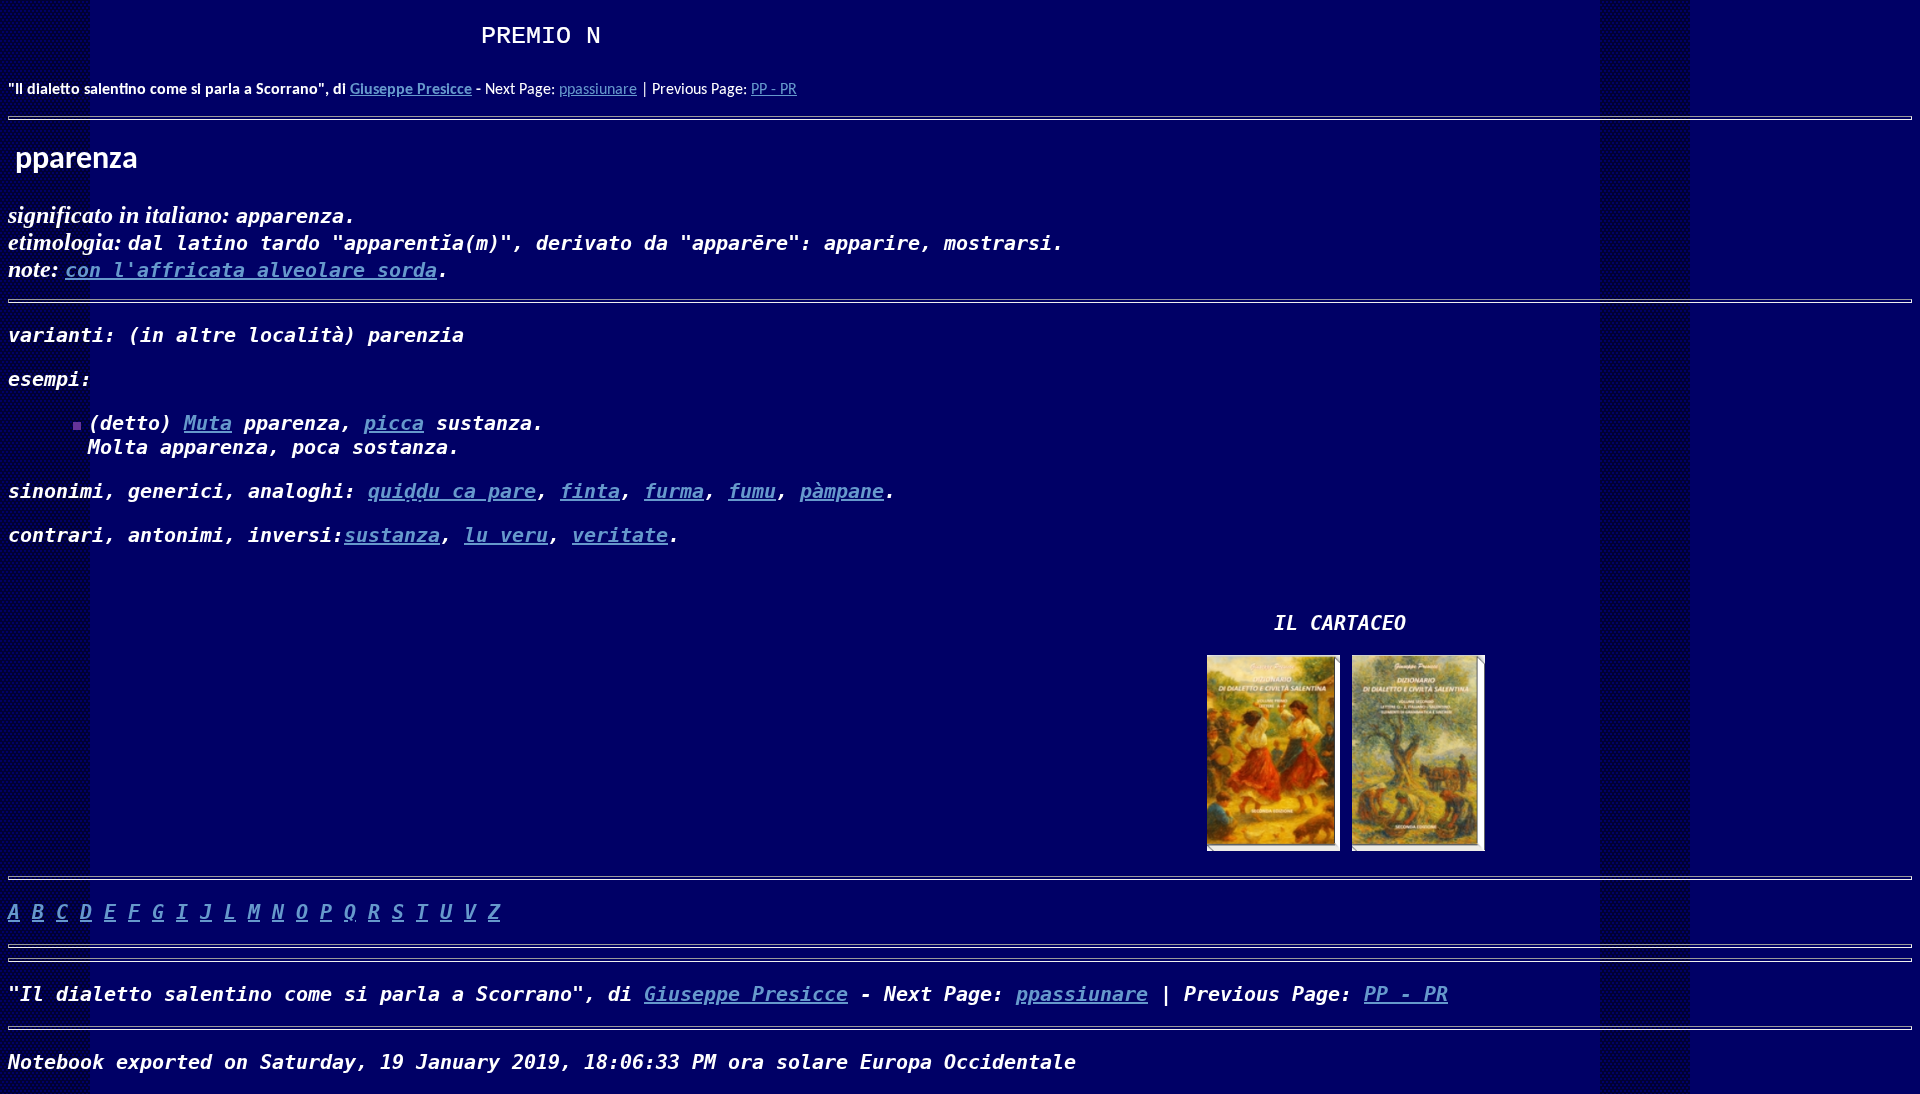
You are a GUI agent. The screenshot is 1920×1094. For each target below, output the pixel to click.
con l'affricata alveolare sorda (251, 270)
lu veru (506, 535)
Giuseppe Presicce (411, 90)
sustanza (392, 535)
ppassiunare (598, 90)
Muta (208, 423)
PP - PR (774, 90)
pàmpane (842, 491)
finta (590, 491)
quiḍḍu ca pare (452, 491)
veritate (620, 535)
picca (394, 423)
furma (674, 491)
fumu (752, 491)
